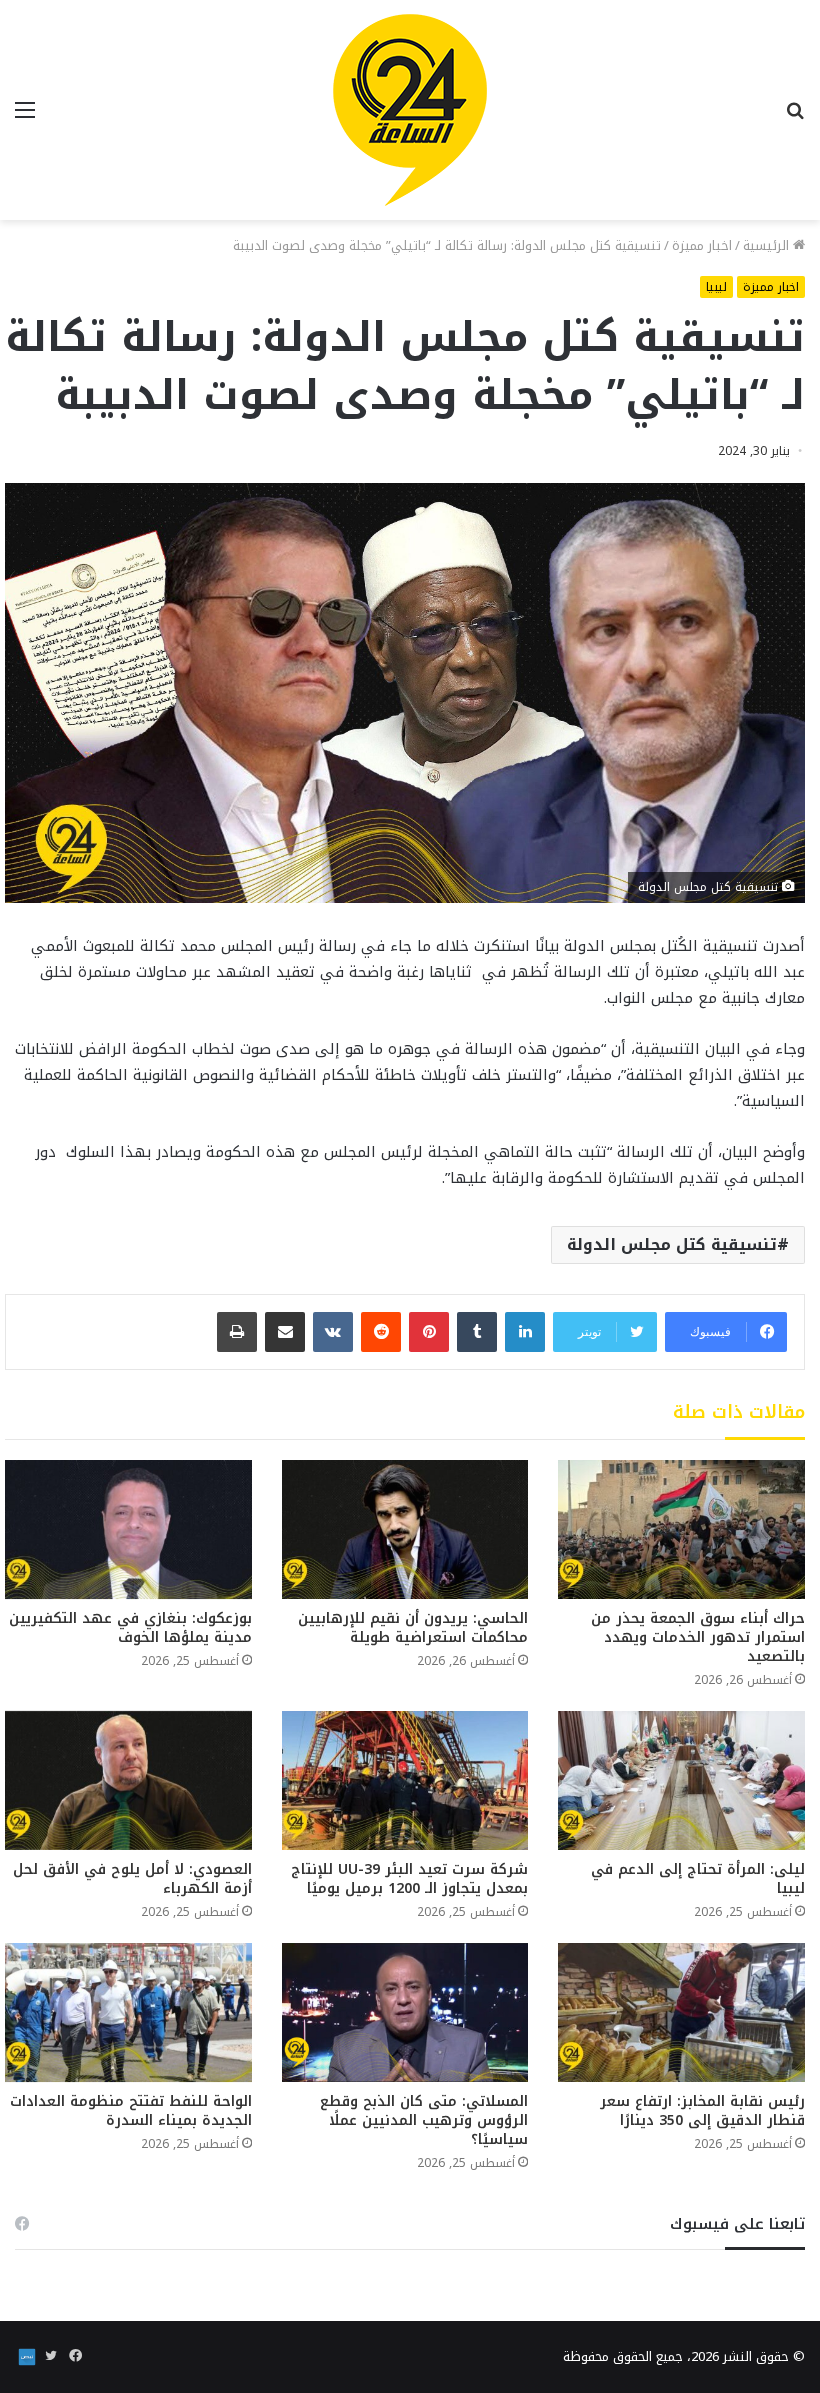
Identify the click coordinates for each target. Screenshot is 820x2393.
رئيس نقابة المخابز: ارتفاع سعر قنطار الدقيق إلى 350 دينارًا (702, 2111)
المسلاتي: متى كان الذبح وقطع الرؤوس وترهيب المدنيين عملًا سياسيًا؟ (424, 2120)
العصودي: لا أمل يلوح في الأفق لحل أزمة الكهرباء (132, 1879)
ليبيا (716, 287)
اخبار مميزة (702, 245)
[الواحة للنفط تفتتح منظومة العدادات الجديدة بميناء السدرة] (128, 2012)
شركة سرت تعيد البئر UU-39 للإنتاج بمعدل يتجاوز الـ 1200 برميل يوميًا (409, 1879)
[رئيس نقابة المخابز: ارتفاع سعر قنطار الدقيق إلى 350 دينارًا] (681, 2012)
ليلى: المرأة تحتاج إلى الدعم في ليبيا (698, 1879)
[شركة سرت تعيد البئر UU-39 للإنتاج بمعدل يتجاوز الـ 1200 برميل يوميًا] (405, 1780)
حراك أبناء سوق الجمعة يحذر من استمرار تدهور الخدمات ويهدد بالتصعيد (698, 1637)
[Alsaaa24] (410, 110)
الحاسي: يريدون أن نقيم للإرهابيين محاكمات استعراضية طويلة (413, 1628)
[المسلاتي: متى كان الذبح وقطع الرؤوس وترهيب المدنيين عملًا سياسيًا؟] (405, 2012)
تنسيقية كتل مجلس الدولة (672, 1244)
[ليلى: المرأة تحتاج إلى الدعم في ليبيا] (681, 1780)
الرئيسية (768, 245)
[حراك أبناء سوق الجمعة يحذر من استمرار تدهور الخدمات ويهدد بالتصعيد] (681, 1529)
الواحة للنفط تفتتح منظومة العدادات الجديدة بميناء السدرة (131, 2111)
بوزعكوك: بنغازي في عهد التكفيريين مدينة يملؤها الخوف (130, 1628)
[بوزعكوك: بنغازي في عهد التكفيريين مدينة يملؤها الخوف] (128, 1529)
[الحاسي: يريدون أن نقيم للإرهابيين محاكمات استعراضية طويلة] (405, 1529)
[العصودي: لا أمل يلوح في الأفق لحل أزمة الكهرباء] (128, 1780)
